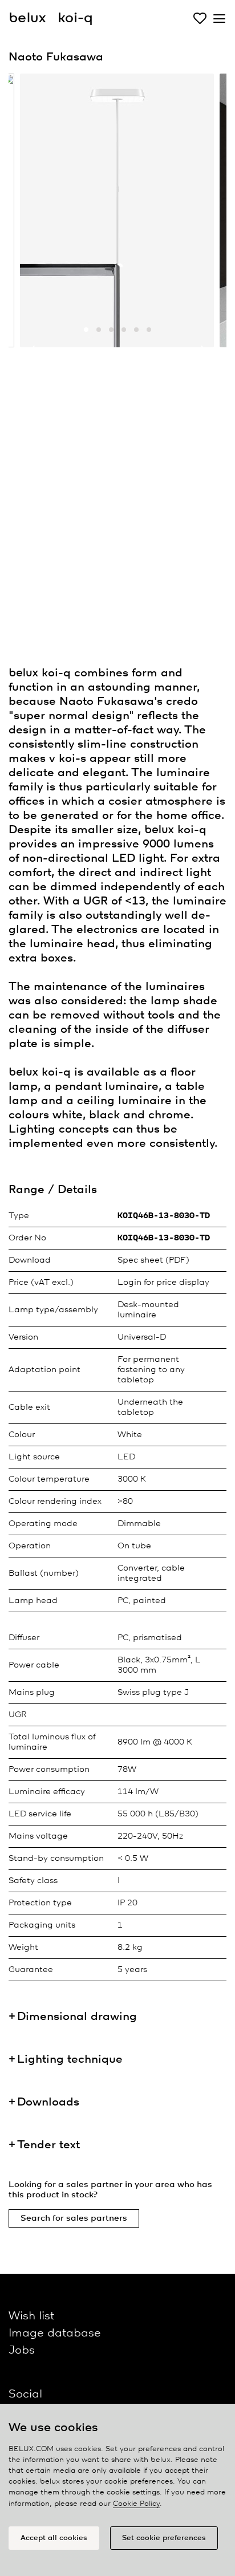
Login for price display (163, 1283)
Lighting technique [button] (70, 2060)
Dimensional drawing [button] (77, 2017)
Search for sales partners (74, 2218)
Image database (55, 2333)
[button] (86, 330)
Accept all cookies (54, 2538)
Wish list (31, 2316)
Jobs (22, 2350)
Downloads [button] (48, 2102)
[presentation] (31, 352)
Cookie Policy (136, 2504)
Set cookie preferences (164, 2538)
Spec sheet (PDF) (153, 1260)
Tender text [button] (48, 2145)
